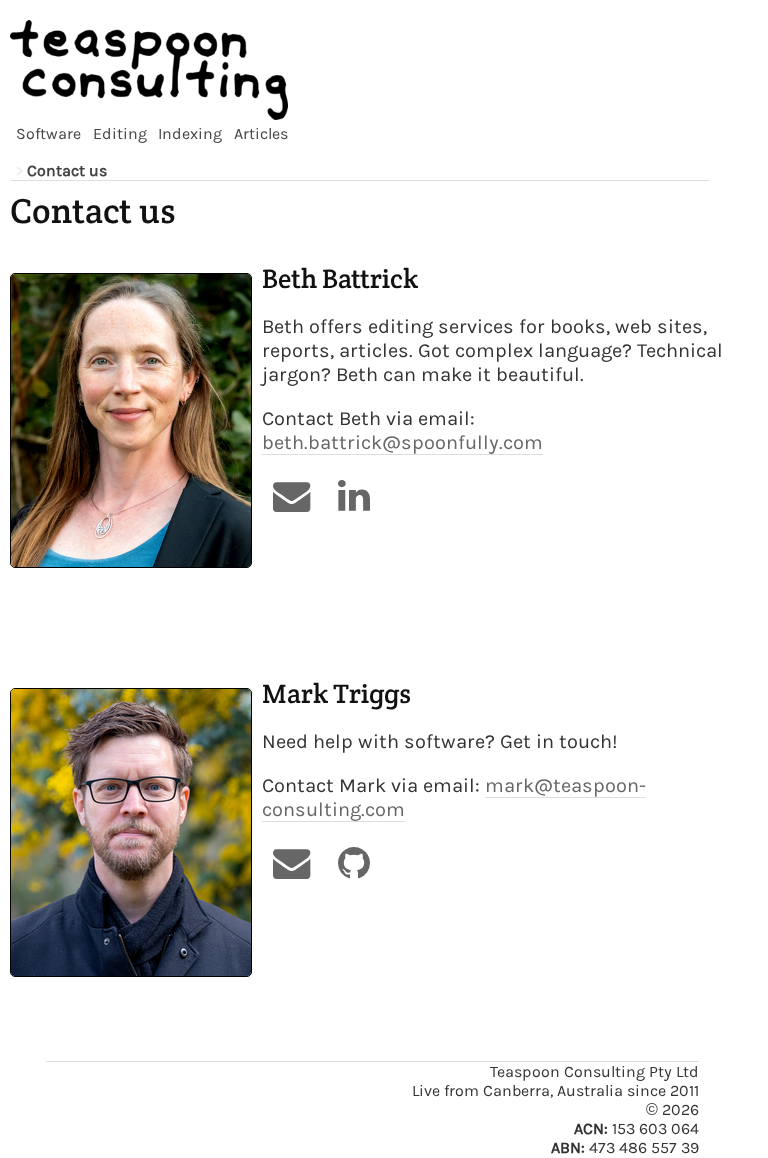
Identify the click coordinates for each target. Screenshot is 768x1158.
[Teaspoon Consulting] (360, 70)
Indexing (190, 133)
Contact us (67, 170)
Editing (120, 133)
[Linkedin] (353, 496)
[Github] (353, 863)
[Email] (292, 496)
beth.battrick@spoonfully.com (402, 442)
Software (48, 133)
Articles (261, 133)
